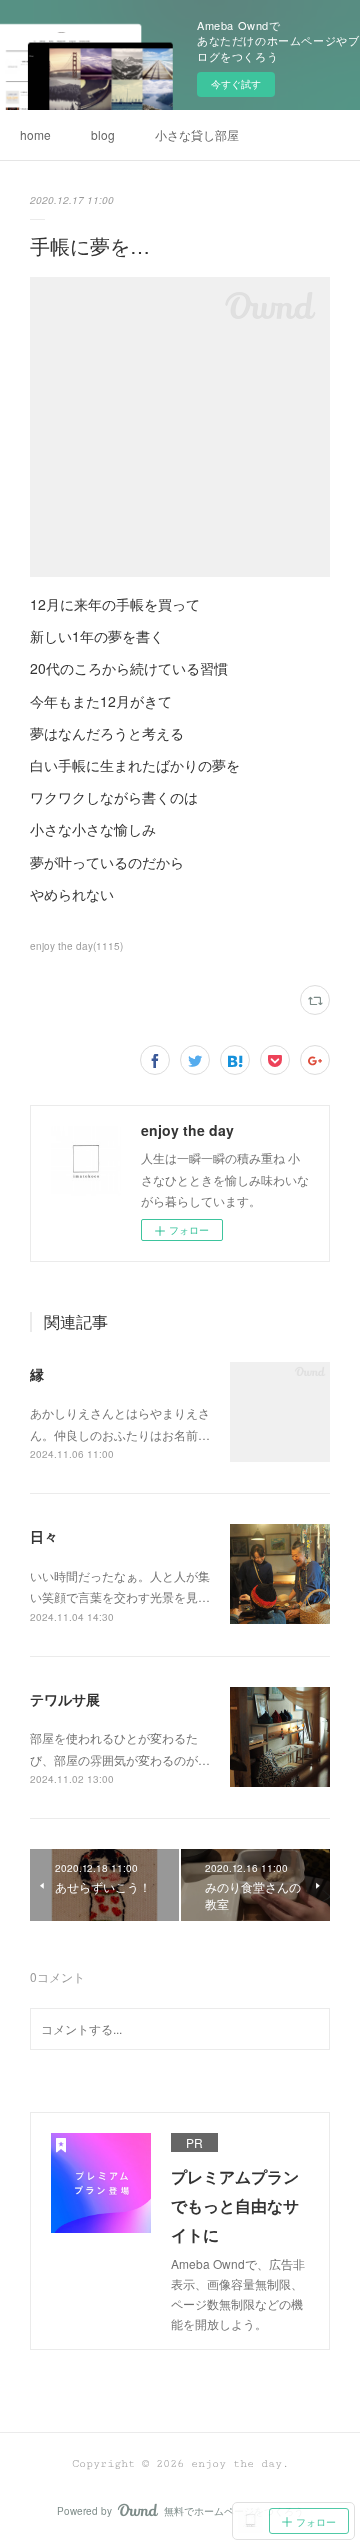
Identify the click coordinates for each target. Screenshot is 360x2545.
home (35, 134)
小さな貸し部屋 (197, 134)
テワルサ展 (65, 1699)
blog (103, 134)
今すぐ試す (236, 84)
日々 (44, 1536)
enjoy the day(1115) (76, 946)
